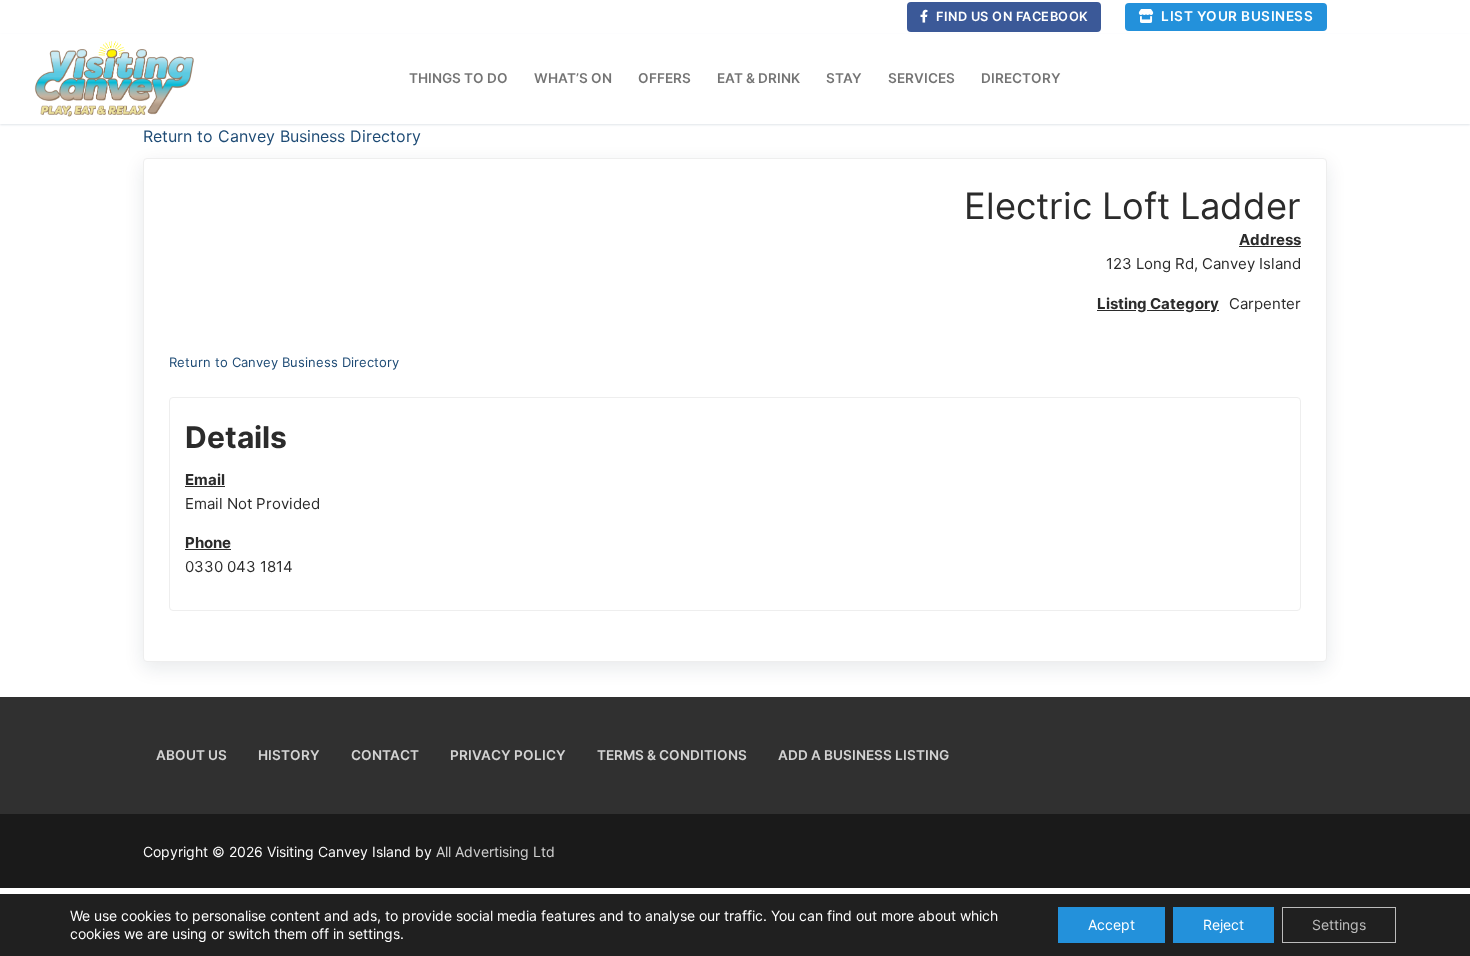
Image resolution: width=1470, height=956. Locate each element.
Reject (1223, 924)
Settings (1339, 924)
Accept (1111, 924)
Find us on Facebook (1011, 16)
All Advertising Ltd (495, 851)
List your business (1236, 16)
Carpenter (1265, 303)
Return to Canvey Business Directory (282, 136)
